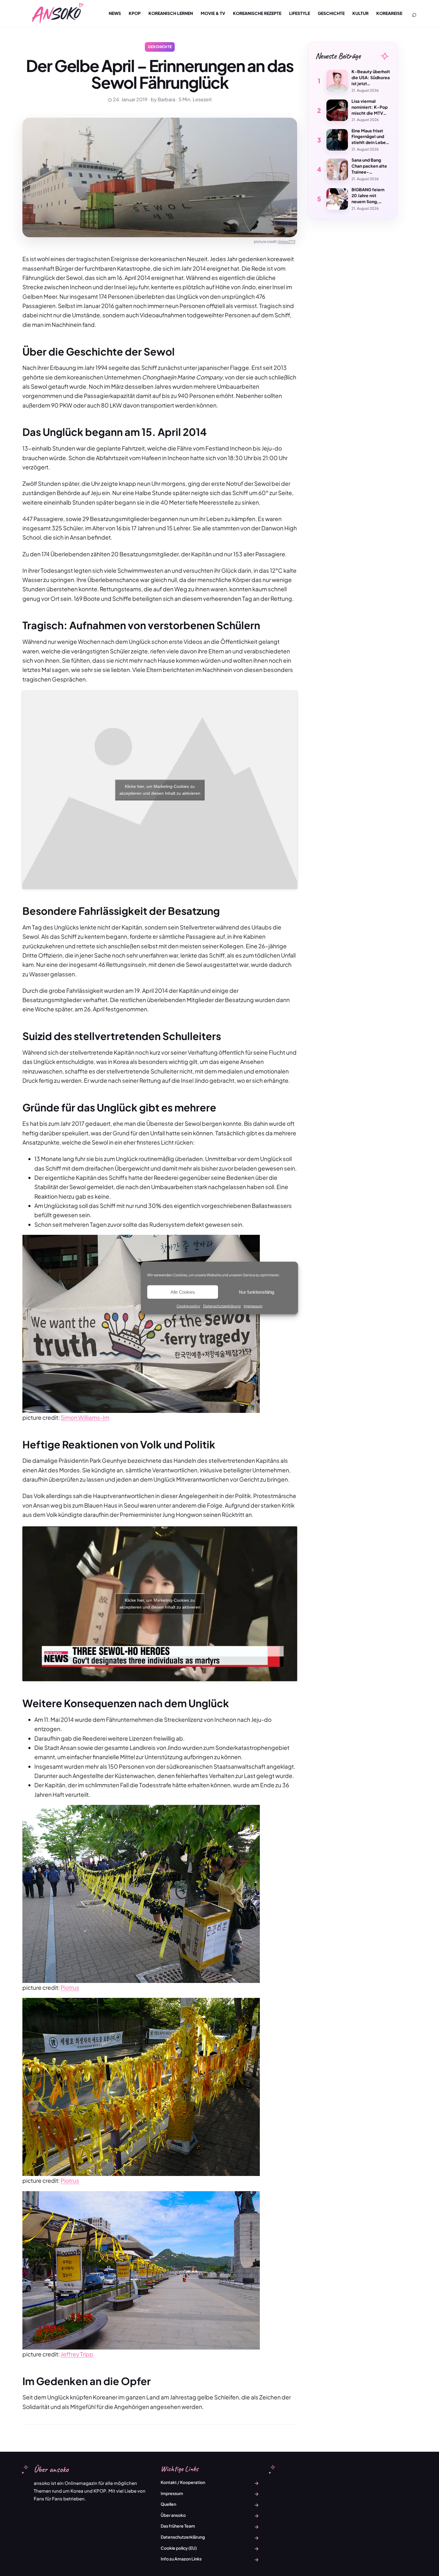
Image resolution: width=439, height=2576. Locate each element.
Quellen (168, 2504)
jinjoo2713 (287, 242)
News (115, 13)
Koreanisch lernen (171, 13)
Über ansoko (173, 2515)
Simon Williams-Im (85, 1417)
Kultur (360, 13)
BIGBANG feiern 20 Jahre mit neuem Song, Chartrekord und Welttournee (368, 196)
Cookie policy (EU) (179, 2548)
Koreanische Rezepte (257, 13)
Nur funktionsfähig (257, 1292)
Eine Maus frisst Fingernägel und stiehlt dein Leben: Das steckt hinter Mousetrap (371, 137)
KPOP (135, 13)
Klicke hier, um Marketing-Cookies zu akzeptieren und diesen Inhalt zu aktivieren (160, 790)
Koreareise (389, 13)
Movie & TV (213, 13)
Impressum (253, 1306)
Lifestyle (300, 13)
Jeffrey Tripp (77, 2354)
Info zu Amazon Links (181, 2559)
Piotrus (70, 1987)
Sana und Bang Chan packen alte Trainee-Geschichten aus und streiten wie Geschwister (369, 166)
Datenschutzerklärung (222, 1306)
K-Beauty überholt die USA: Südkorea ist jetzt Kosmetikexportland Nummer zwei (371, 78)
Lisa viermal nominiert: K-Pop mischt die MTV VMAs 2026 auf (370, 107)
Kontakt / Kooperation (183, 2482)
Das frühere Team (178, 2526)
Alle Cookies (183, 1292)
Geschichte (331, 13)
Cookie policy (188, 1306)
